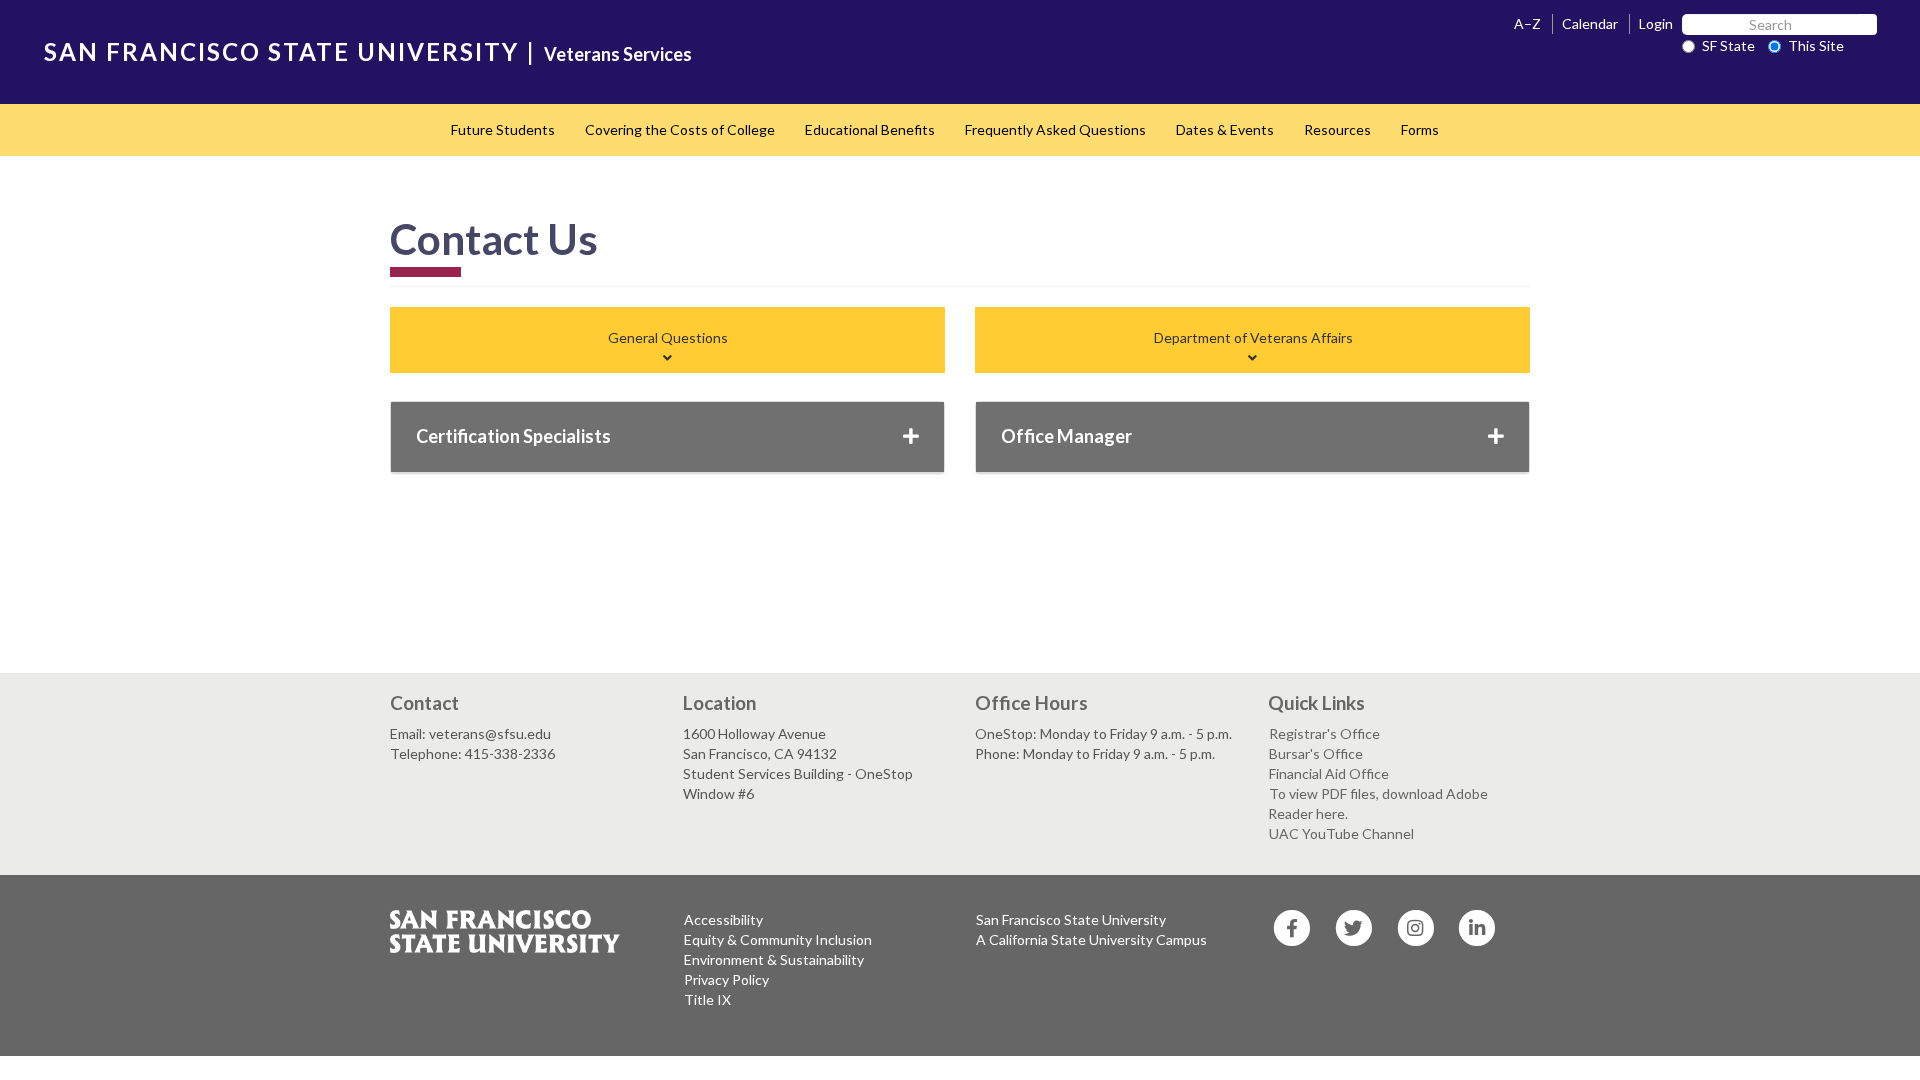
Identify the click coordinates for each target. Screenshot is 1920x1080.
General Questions (668, 337)
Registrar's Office (1324, 733)
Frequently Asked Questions (1055, 129)
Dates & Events (1225, 129)
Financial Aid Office (1329, 773)
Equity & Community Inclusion (778, 939)
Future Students (503, 129)
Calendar (1590, 23)
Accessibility (723, 919)
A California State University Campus (1091, 939)
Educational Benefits (870, 129)
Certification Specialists (513, 436)
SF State (1728, 45)
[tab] (668, 348)
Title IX (707, 999)
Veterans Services (618, 54)
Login (1656, 23)
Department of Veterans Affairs (1253, 337)
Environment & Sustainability (774, 959)
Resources (1337, 129)
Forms (1420, 129)
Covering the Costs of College (680, 129)
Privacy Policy (726, 979)
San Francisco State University (1071, 919)
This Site (1816, 45)
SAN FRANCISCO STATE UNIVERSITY (281, 51)
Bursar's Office (1316, 753)
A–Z (1527, 23)
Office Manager (1066, 436)
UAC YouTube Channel (1341, 833)
